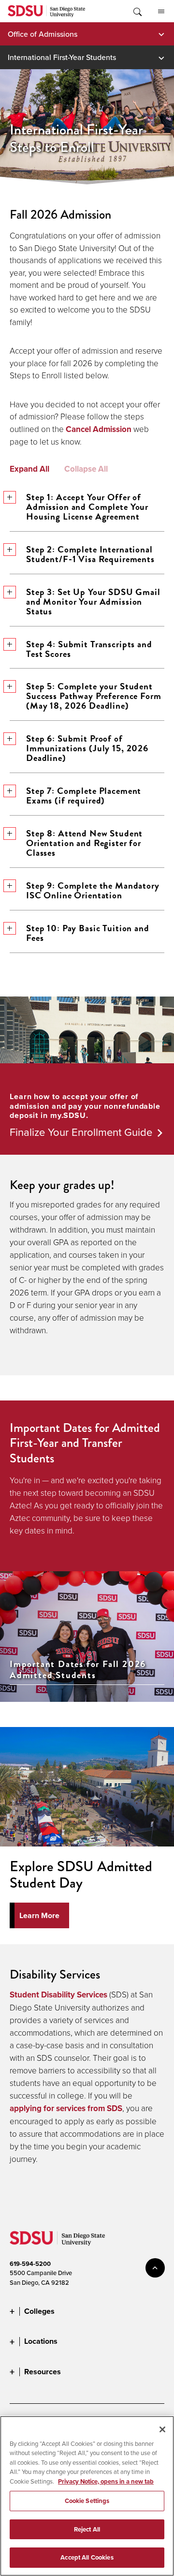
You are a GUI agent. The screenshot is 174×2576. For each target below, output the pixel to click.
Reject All (87, 2529)
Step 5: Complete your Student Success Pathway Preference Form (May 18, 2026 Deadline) (94, 696)
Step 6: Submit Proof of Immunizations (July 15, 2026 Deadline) (87, 748)
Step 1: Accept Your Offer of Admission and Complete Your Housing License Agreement (87, 507)
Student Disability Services (58, 1995)
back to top (155, 2268)
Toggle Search (137, 11)
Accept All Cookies (87, 2557)
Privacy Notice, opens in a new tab (106, 2481)
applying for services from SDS (66, 2108)
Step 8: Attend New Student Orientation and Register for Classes (84, 843)
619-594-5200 (30, 2264)
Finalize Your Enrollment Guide (81, 1132)
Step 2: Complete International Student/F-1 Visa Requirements (90, 554)
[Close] (162, 2429)
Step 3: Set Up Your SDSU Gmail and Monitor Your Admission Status (93, 602)
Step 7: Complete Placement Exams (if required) (84, 796)
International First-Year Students (62, 57)
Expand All (29, 469)
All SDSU (161, 11)
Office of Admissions (43, 34)
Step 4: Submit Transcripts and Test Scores (89, 649)
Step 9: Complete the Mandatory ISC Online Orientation (93, 890)
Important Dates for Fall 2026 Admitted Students (78, 1670)
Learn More (39, 1915)
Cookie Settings (87, 2501)
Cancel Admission (99, 429)
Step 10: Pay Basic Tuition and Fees (88, 933)
